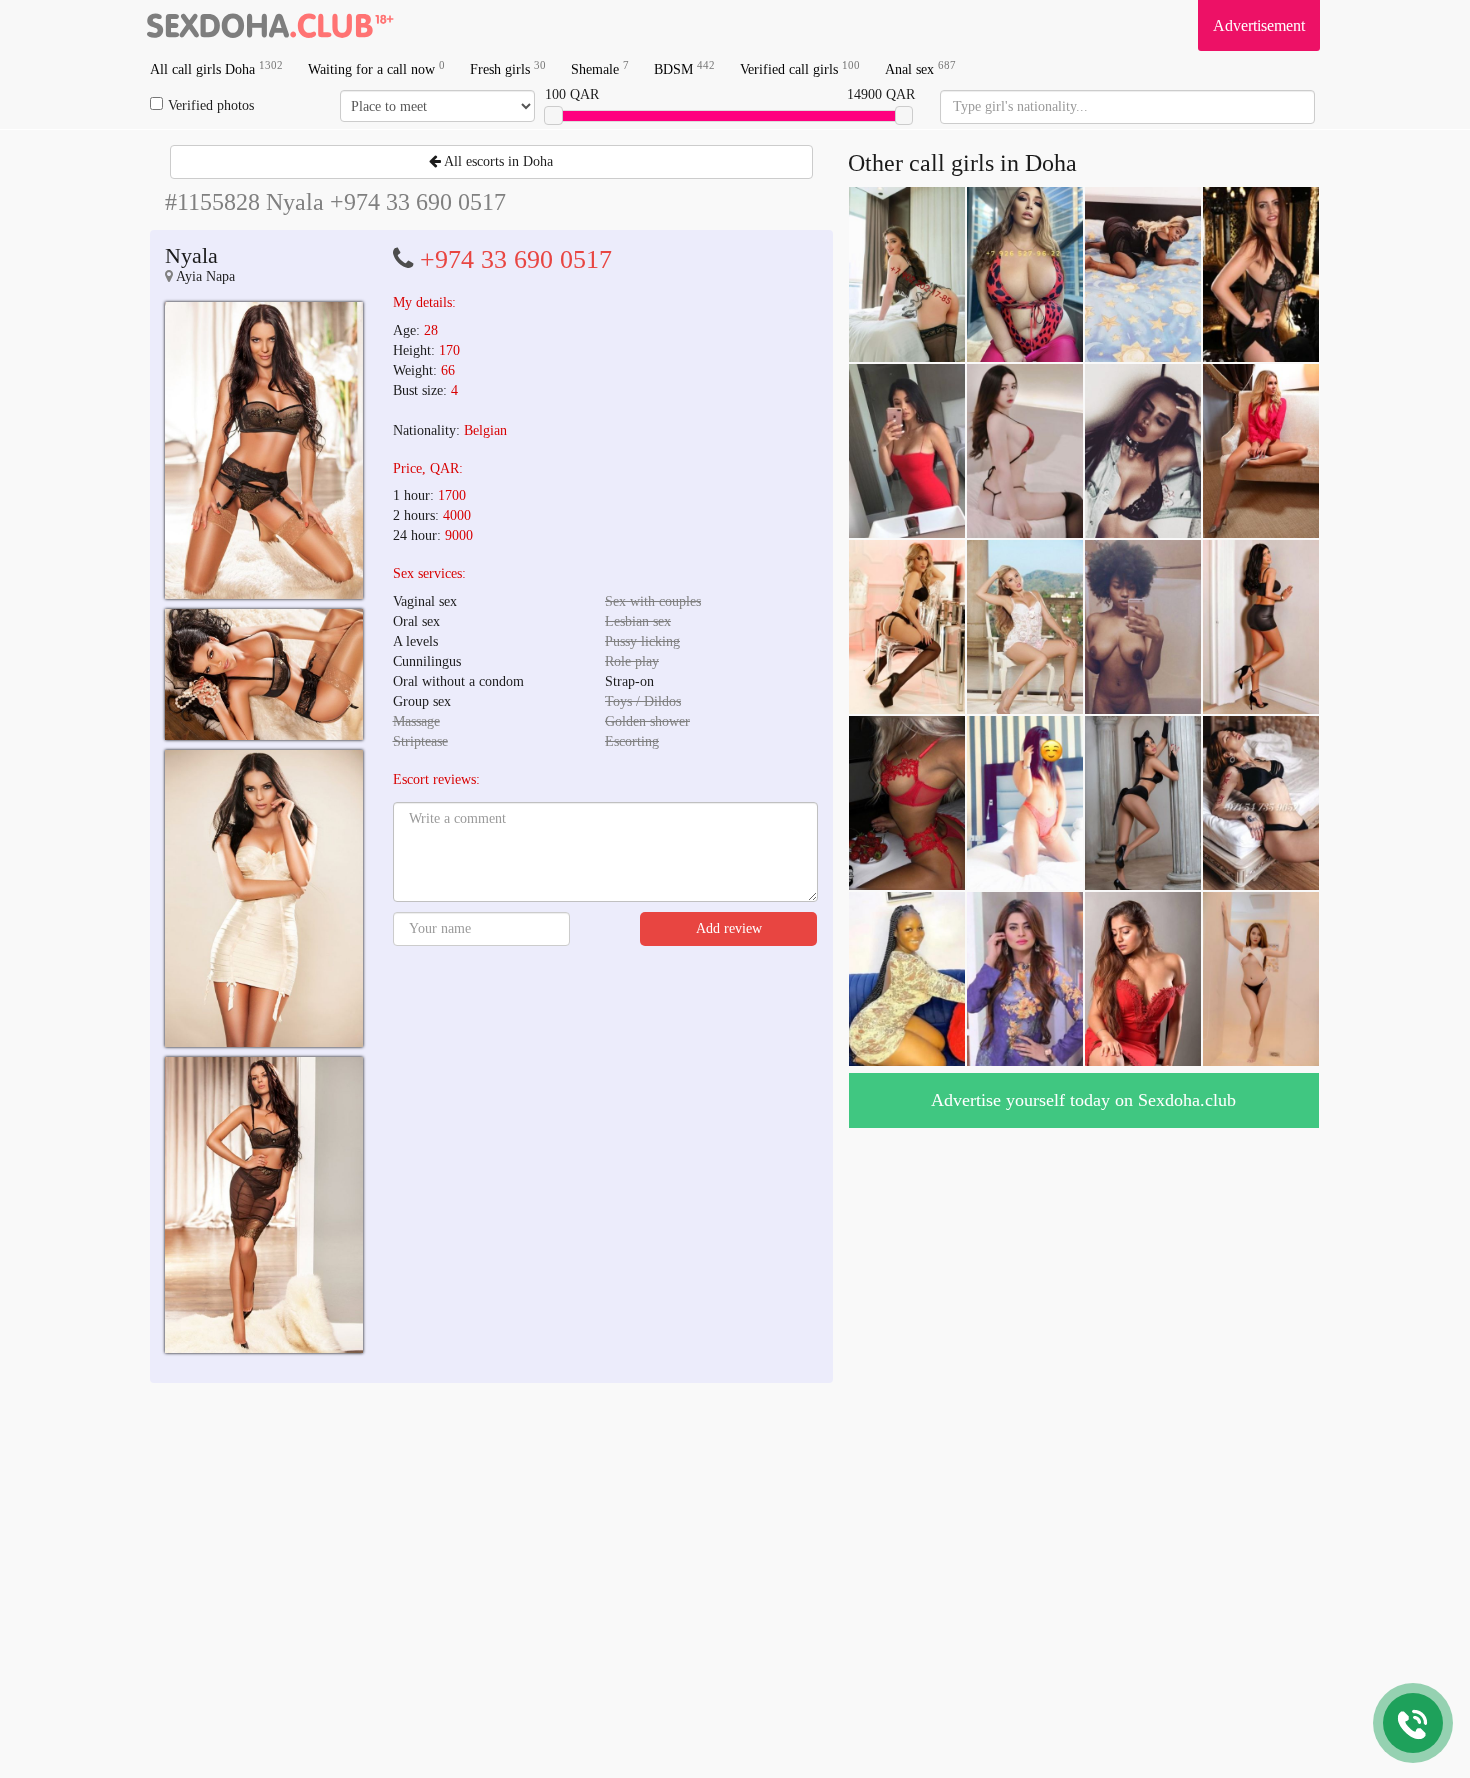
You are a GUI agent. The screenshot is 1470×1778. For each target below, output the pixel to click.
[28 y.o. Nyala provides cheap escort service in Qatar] (264, 450)
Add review (729, 928)
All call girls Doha (216, 68)
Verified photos (211, 105)
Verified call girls (800, 68)
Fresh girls (508, 68)
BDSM (684, 68)
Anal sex (920, 68)
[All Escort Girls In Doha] (270, 25)
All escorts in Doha (497, 161)
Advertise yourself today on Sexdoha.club (1083, 1100)
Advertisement (1259, 25)
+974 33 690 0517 (516, 259)
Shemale (600, 68)
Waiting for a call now (376, 68)
